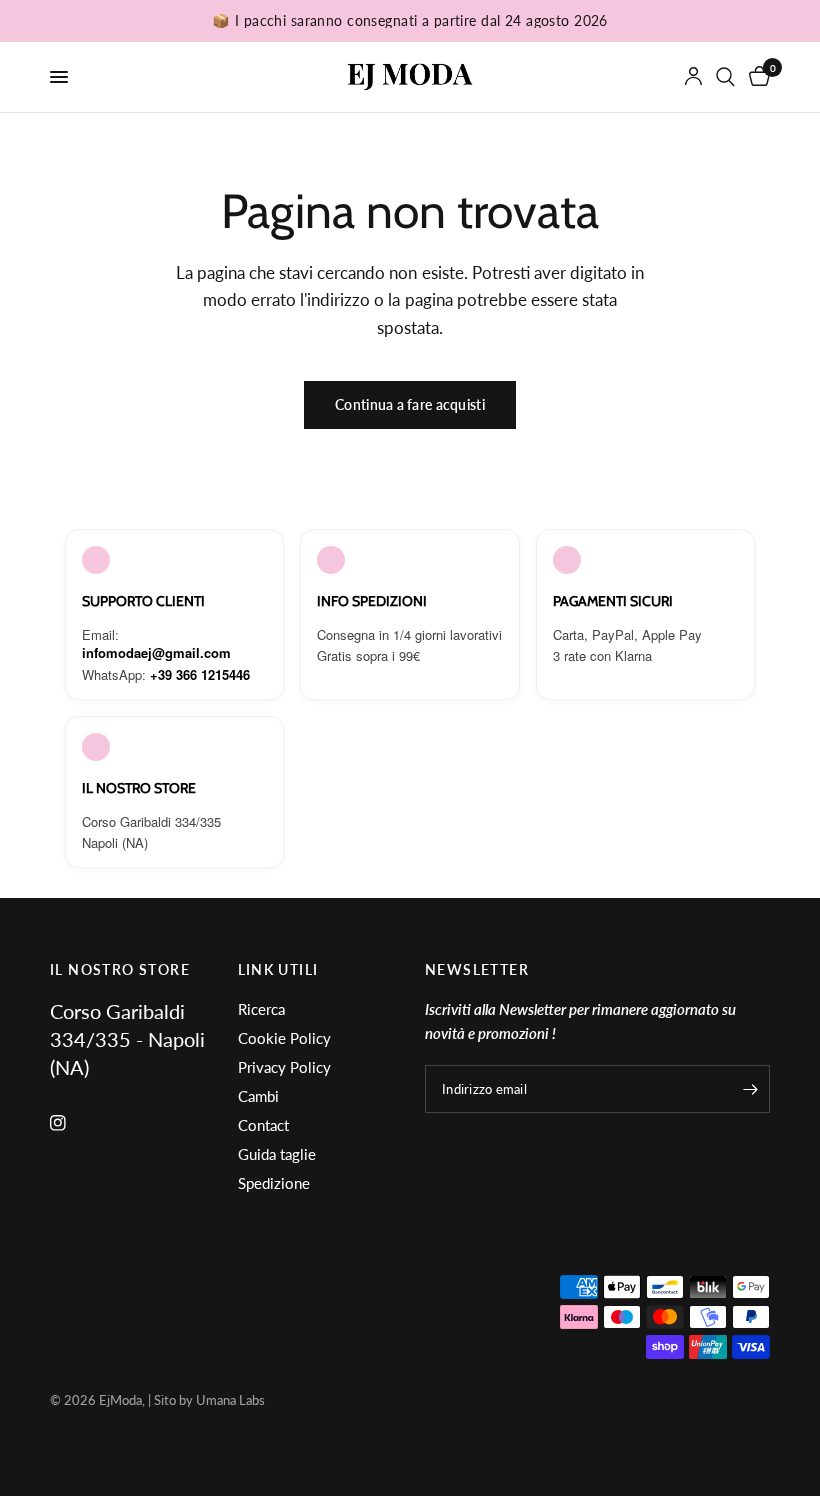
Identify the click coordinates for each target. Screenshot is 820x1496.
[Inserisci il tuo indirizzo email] (750, 1089)
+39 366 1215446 (200, 674)
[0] (756, 77)
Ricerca (261, 1009)
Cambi (258, 1096)
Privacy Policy (284, 1067)
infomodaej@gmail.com (156, 652)
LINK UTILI (278, 970)
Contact (263, 1125)
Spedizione (274, 1183)
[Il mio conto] (693, 77)
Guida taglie (277, 1154)
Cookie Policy (284, 1038)
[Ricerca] (725, 77)
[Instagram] (72, 1123)
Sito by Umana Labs (209, 1400)
